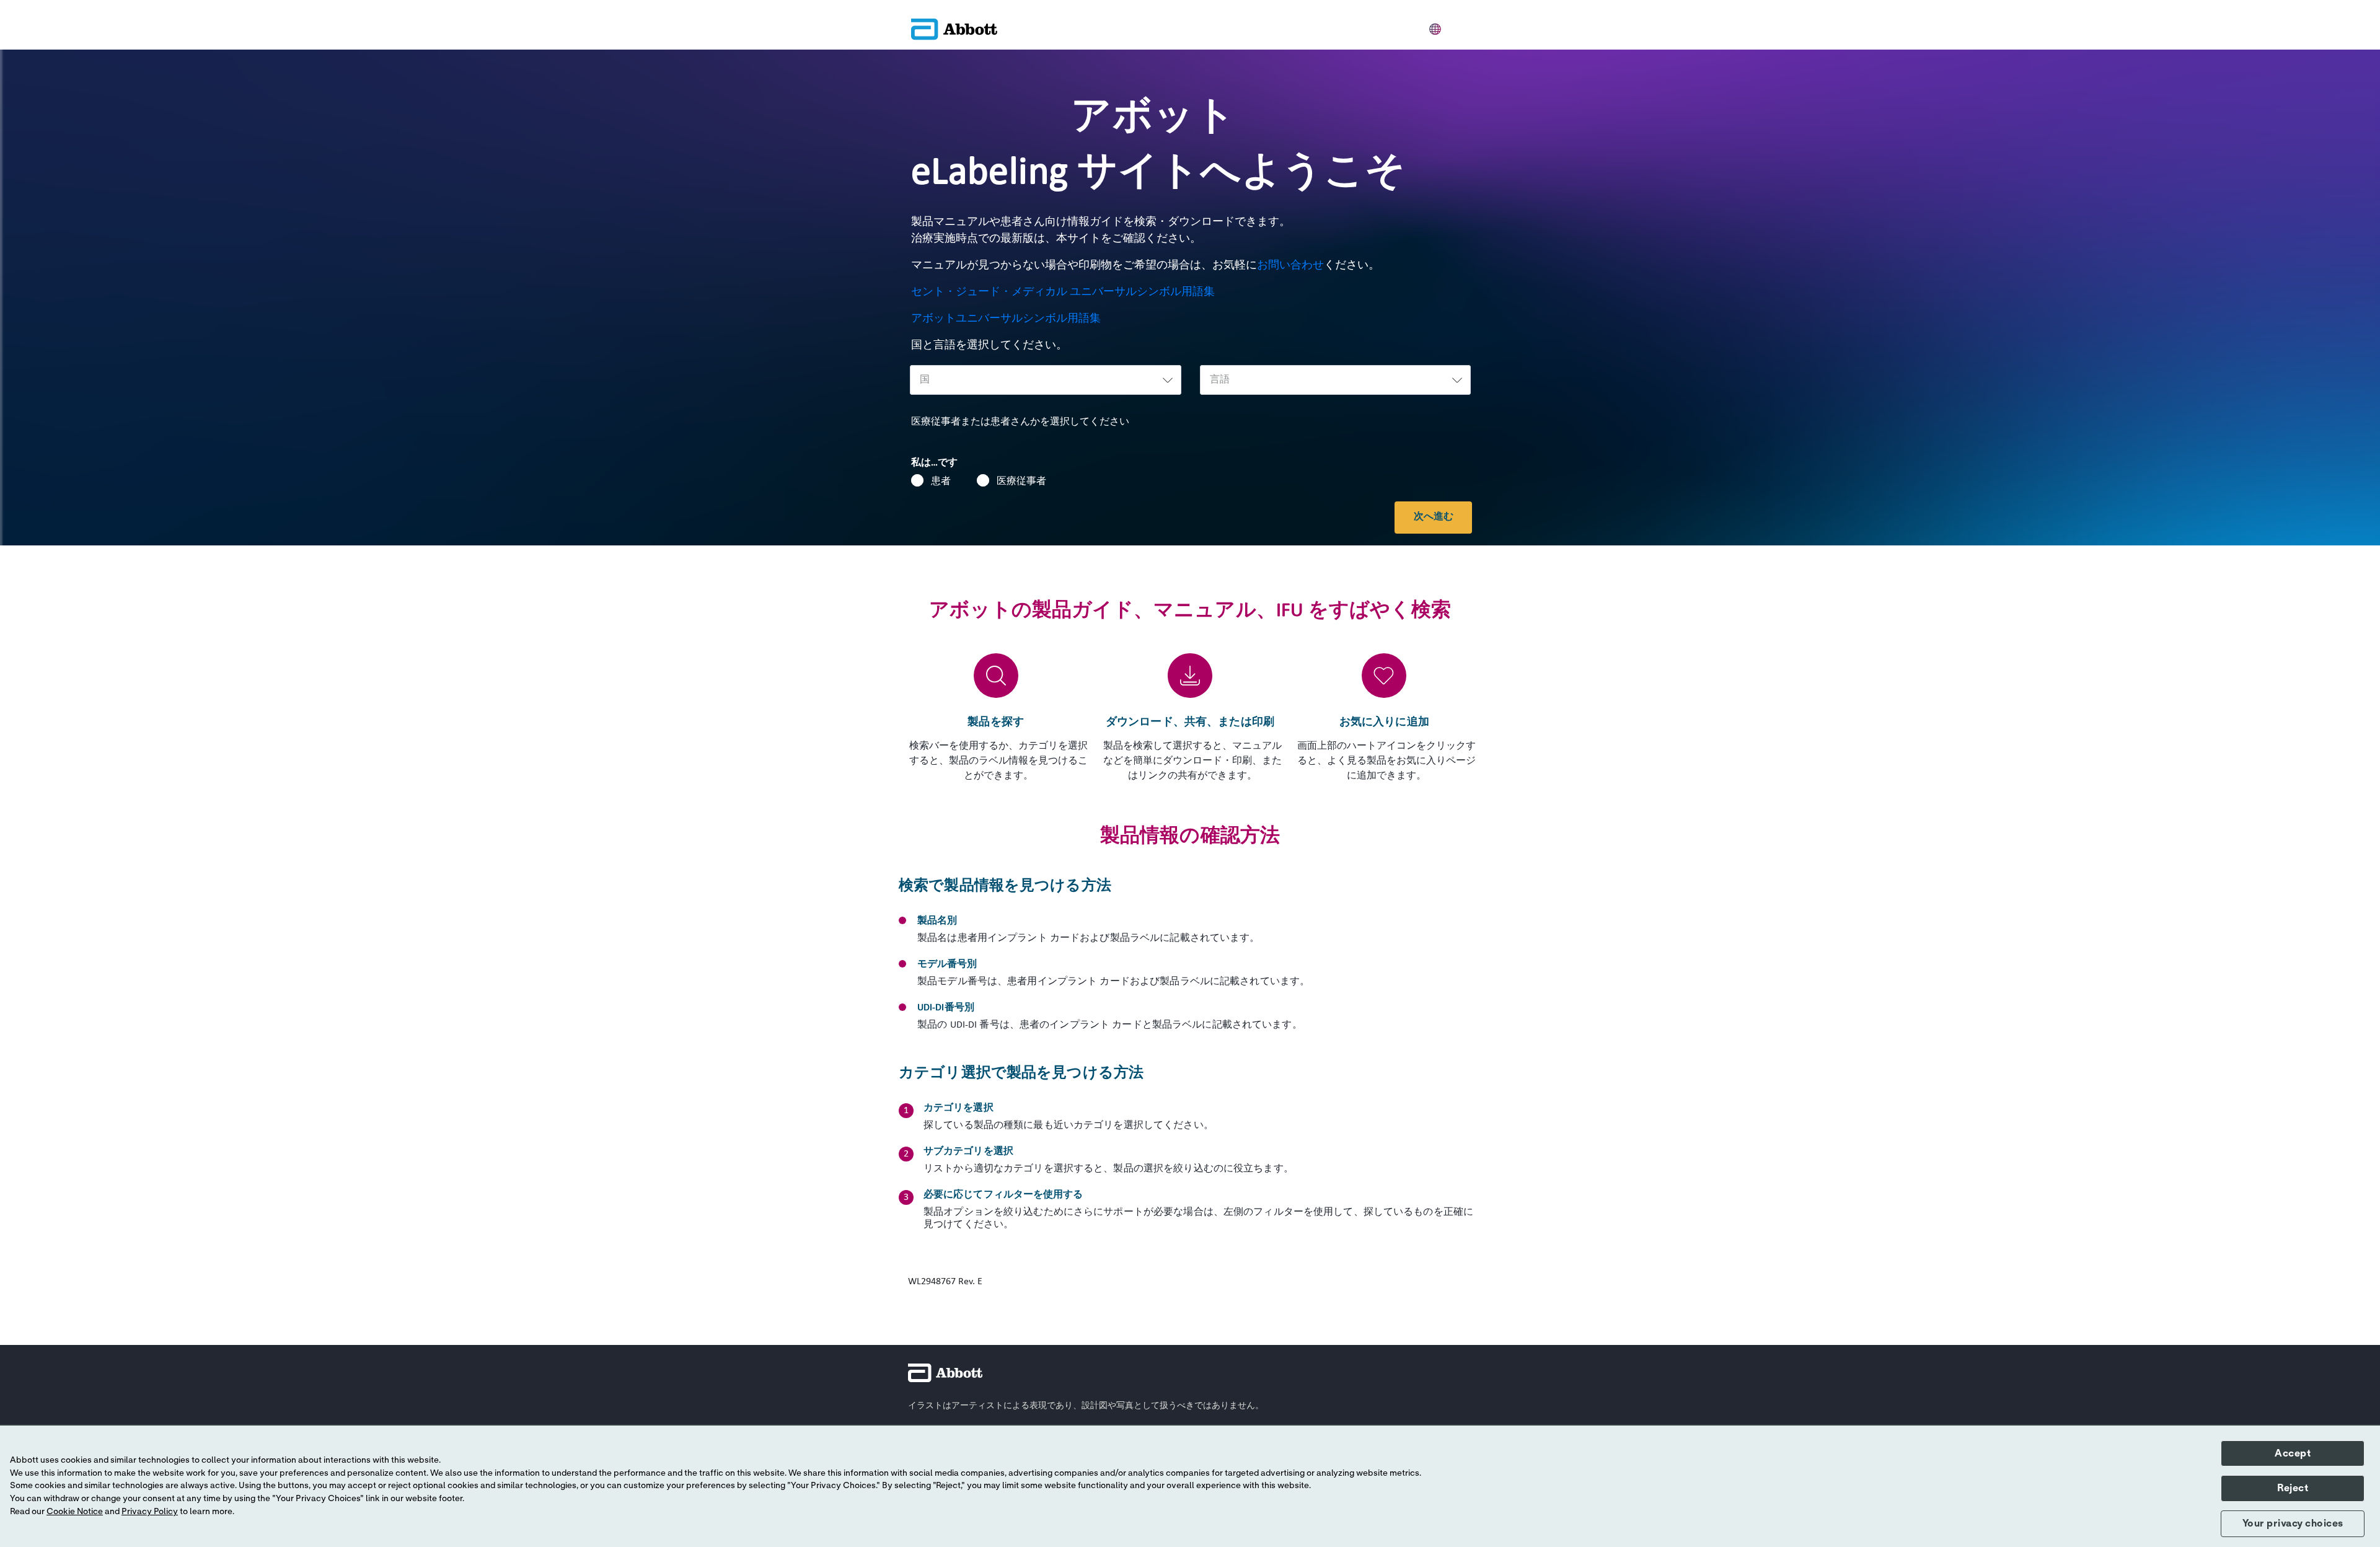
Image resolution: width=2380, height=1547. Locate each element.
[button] (1435, 27)
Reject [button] (2293, 1488)
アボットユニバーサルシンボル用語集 (1007, 319)
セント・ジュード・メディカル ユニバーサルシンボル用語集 (1064, 292)
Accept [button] (2293, 1453)
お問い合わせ (1290, 266)
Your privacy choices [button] (2293, 1523)
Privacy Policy (150, 1512)
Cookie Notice (75, 1512)
